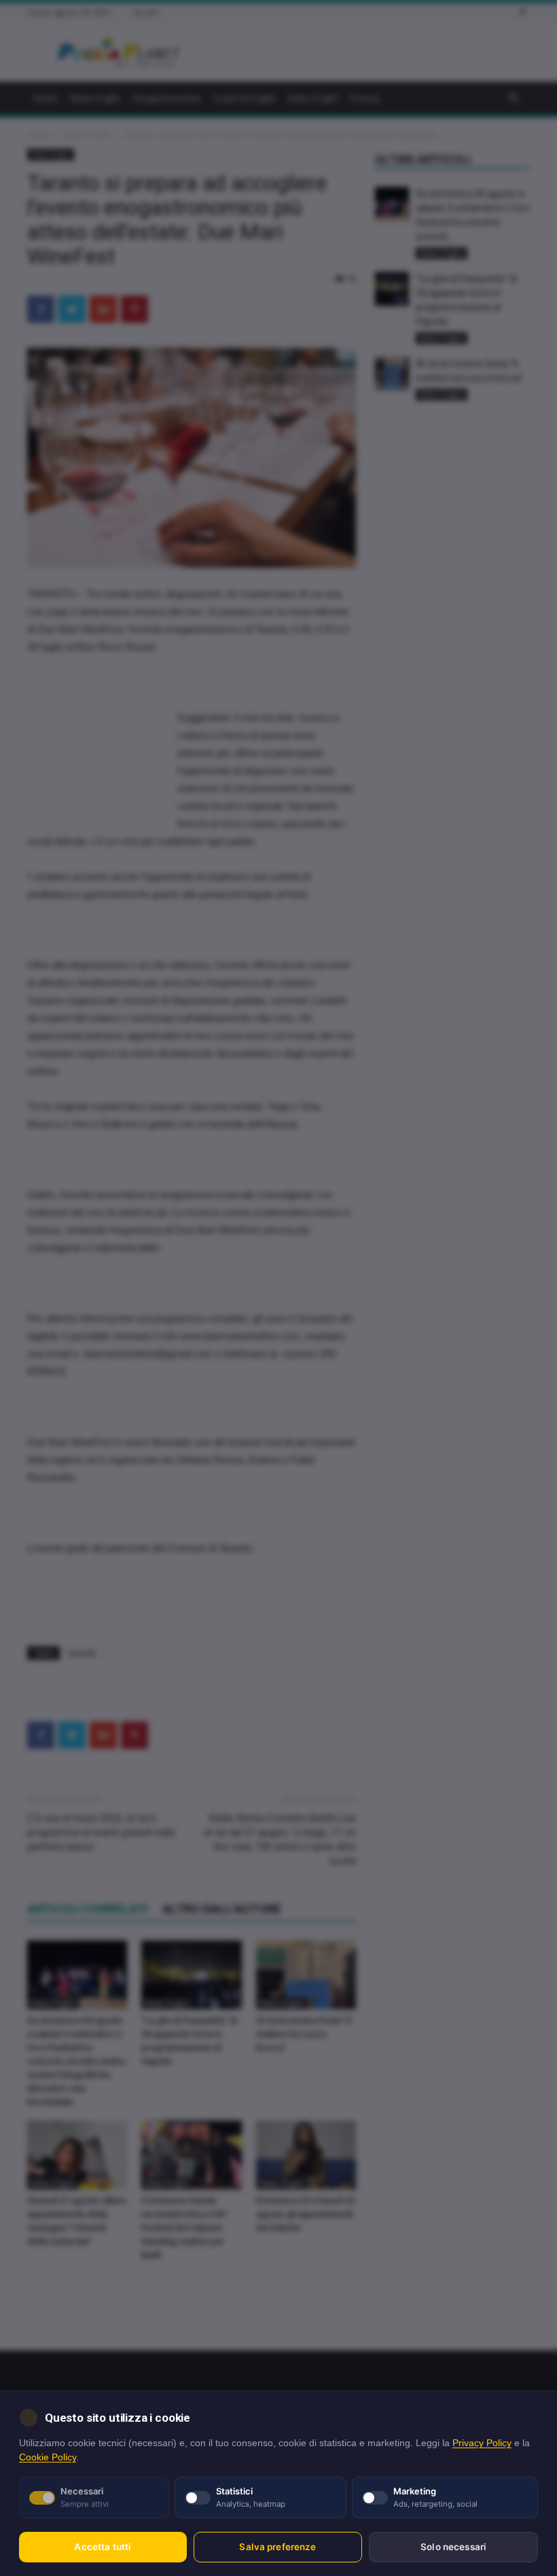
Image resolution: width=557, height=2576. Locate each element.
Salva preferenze (277, 2547)
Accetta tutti (103, 2547)
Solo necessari (453, 2547)
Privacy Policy (482, 2443)
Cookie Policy (48, 2457)
